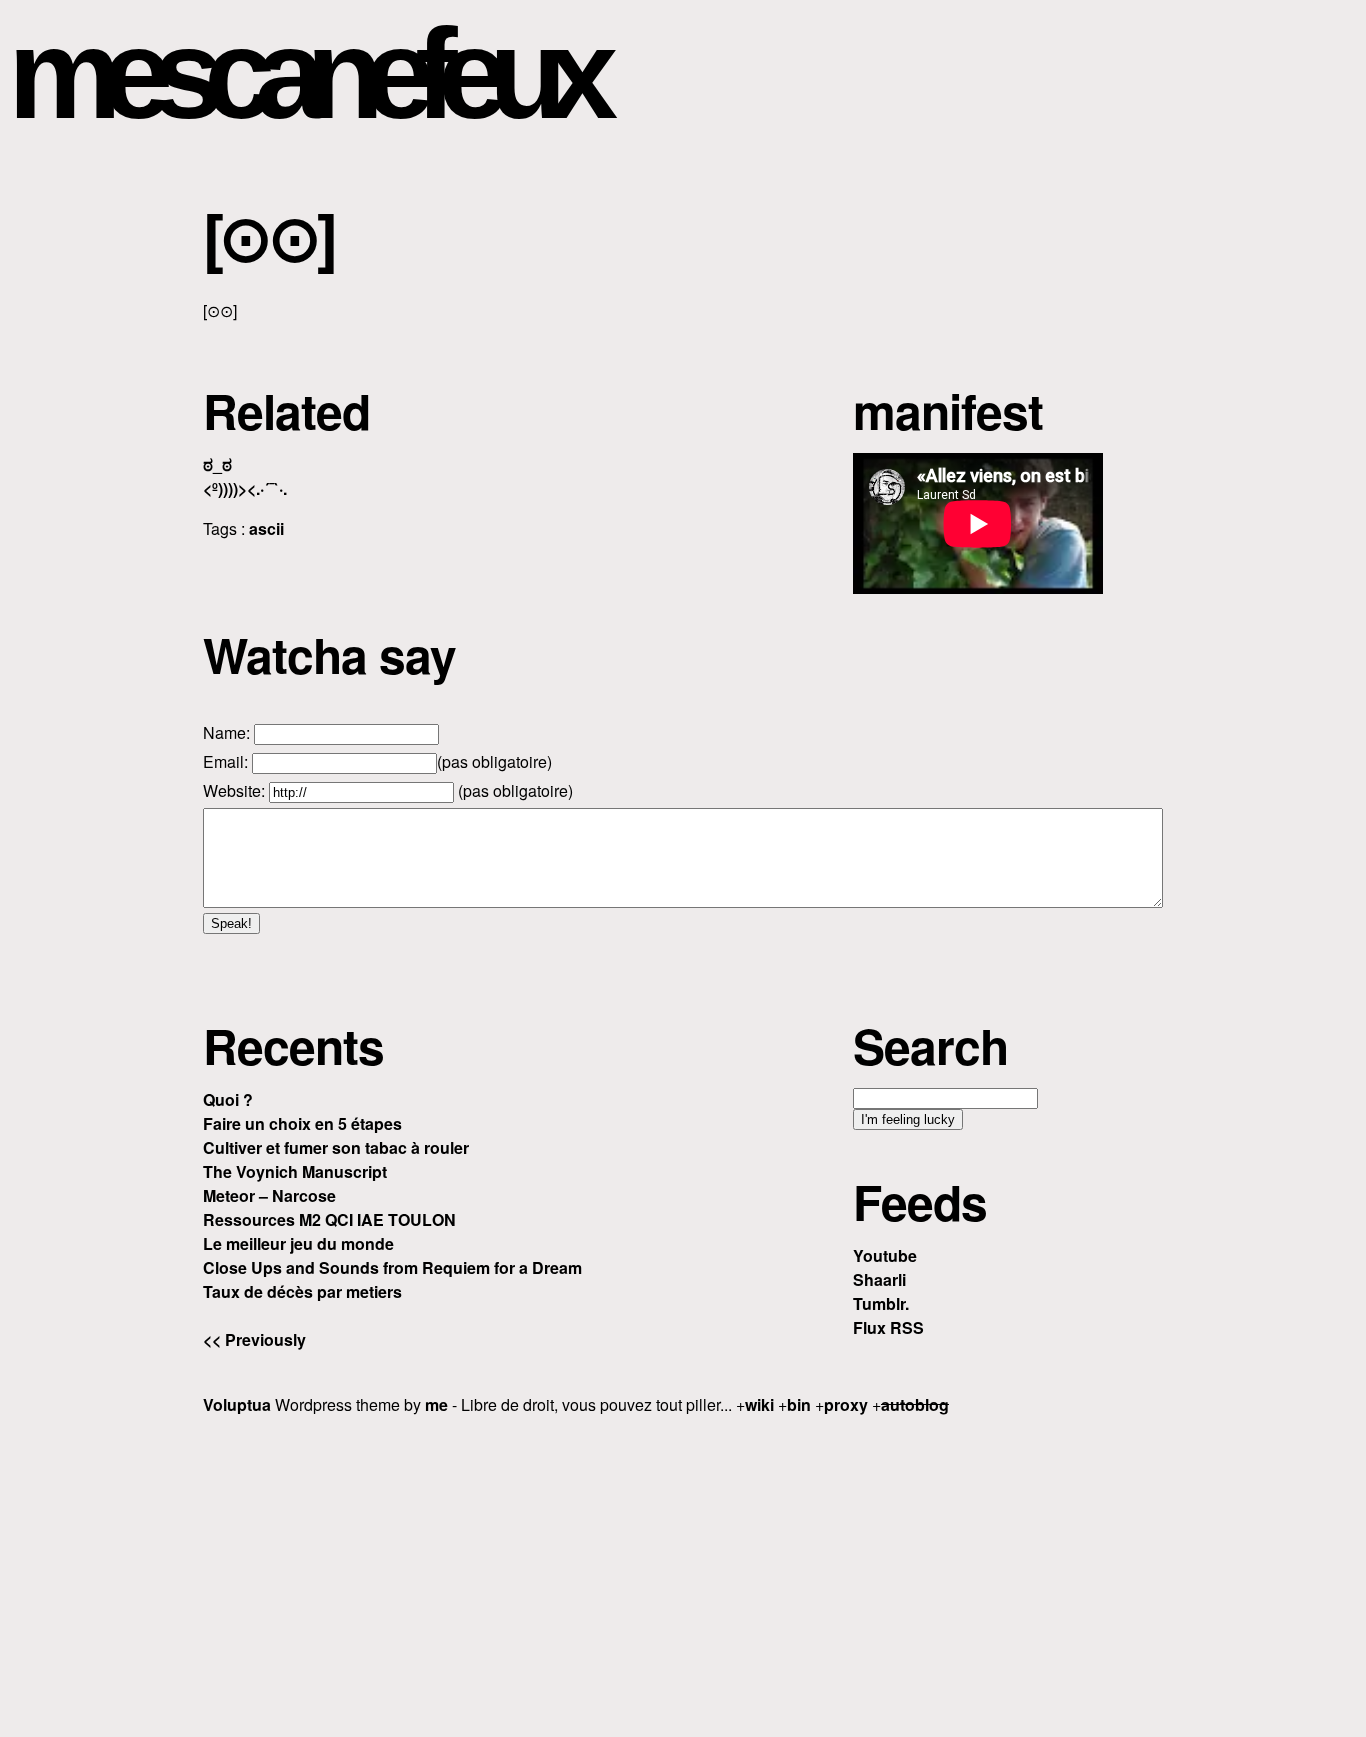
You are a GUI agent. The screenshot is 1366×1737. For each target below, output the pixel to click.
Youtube (885, 1255)
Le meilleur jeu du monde (298, 1243)
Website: (236, 790)
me (436, 1404)
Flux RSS (888, 1327)
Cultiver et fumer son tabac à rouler (336, 1147)
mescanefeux (303, 73)
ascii (266, 528)
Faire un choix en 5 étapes (302, 1123)
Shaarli (879, 1279)
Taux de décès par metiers (302, 1291)
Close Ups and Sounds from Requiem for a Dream (392, 1267)
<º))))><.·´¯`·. (245, 488)
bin (799, 1404)
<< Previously (254, 1339)
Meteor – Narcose (269, 1195)
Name (224, 732)
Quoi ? (228, 1099)
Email (223, 761)
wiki (759, 1404)
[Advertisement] (683, 1573)
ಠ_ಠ (217, 464)
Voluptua (237, 1404)
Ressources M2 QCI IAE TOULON (329, 1219)
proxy (846, 1404)
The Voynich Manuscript (295, 1171)
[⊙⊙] (268, 235)
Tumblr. (881, 1303)
